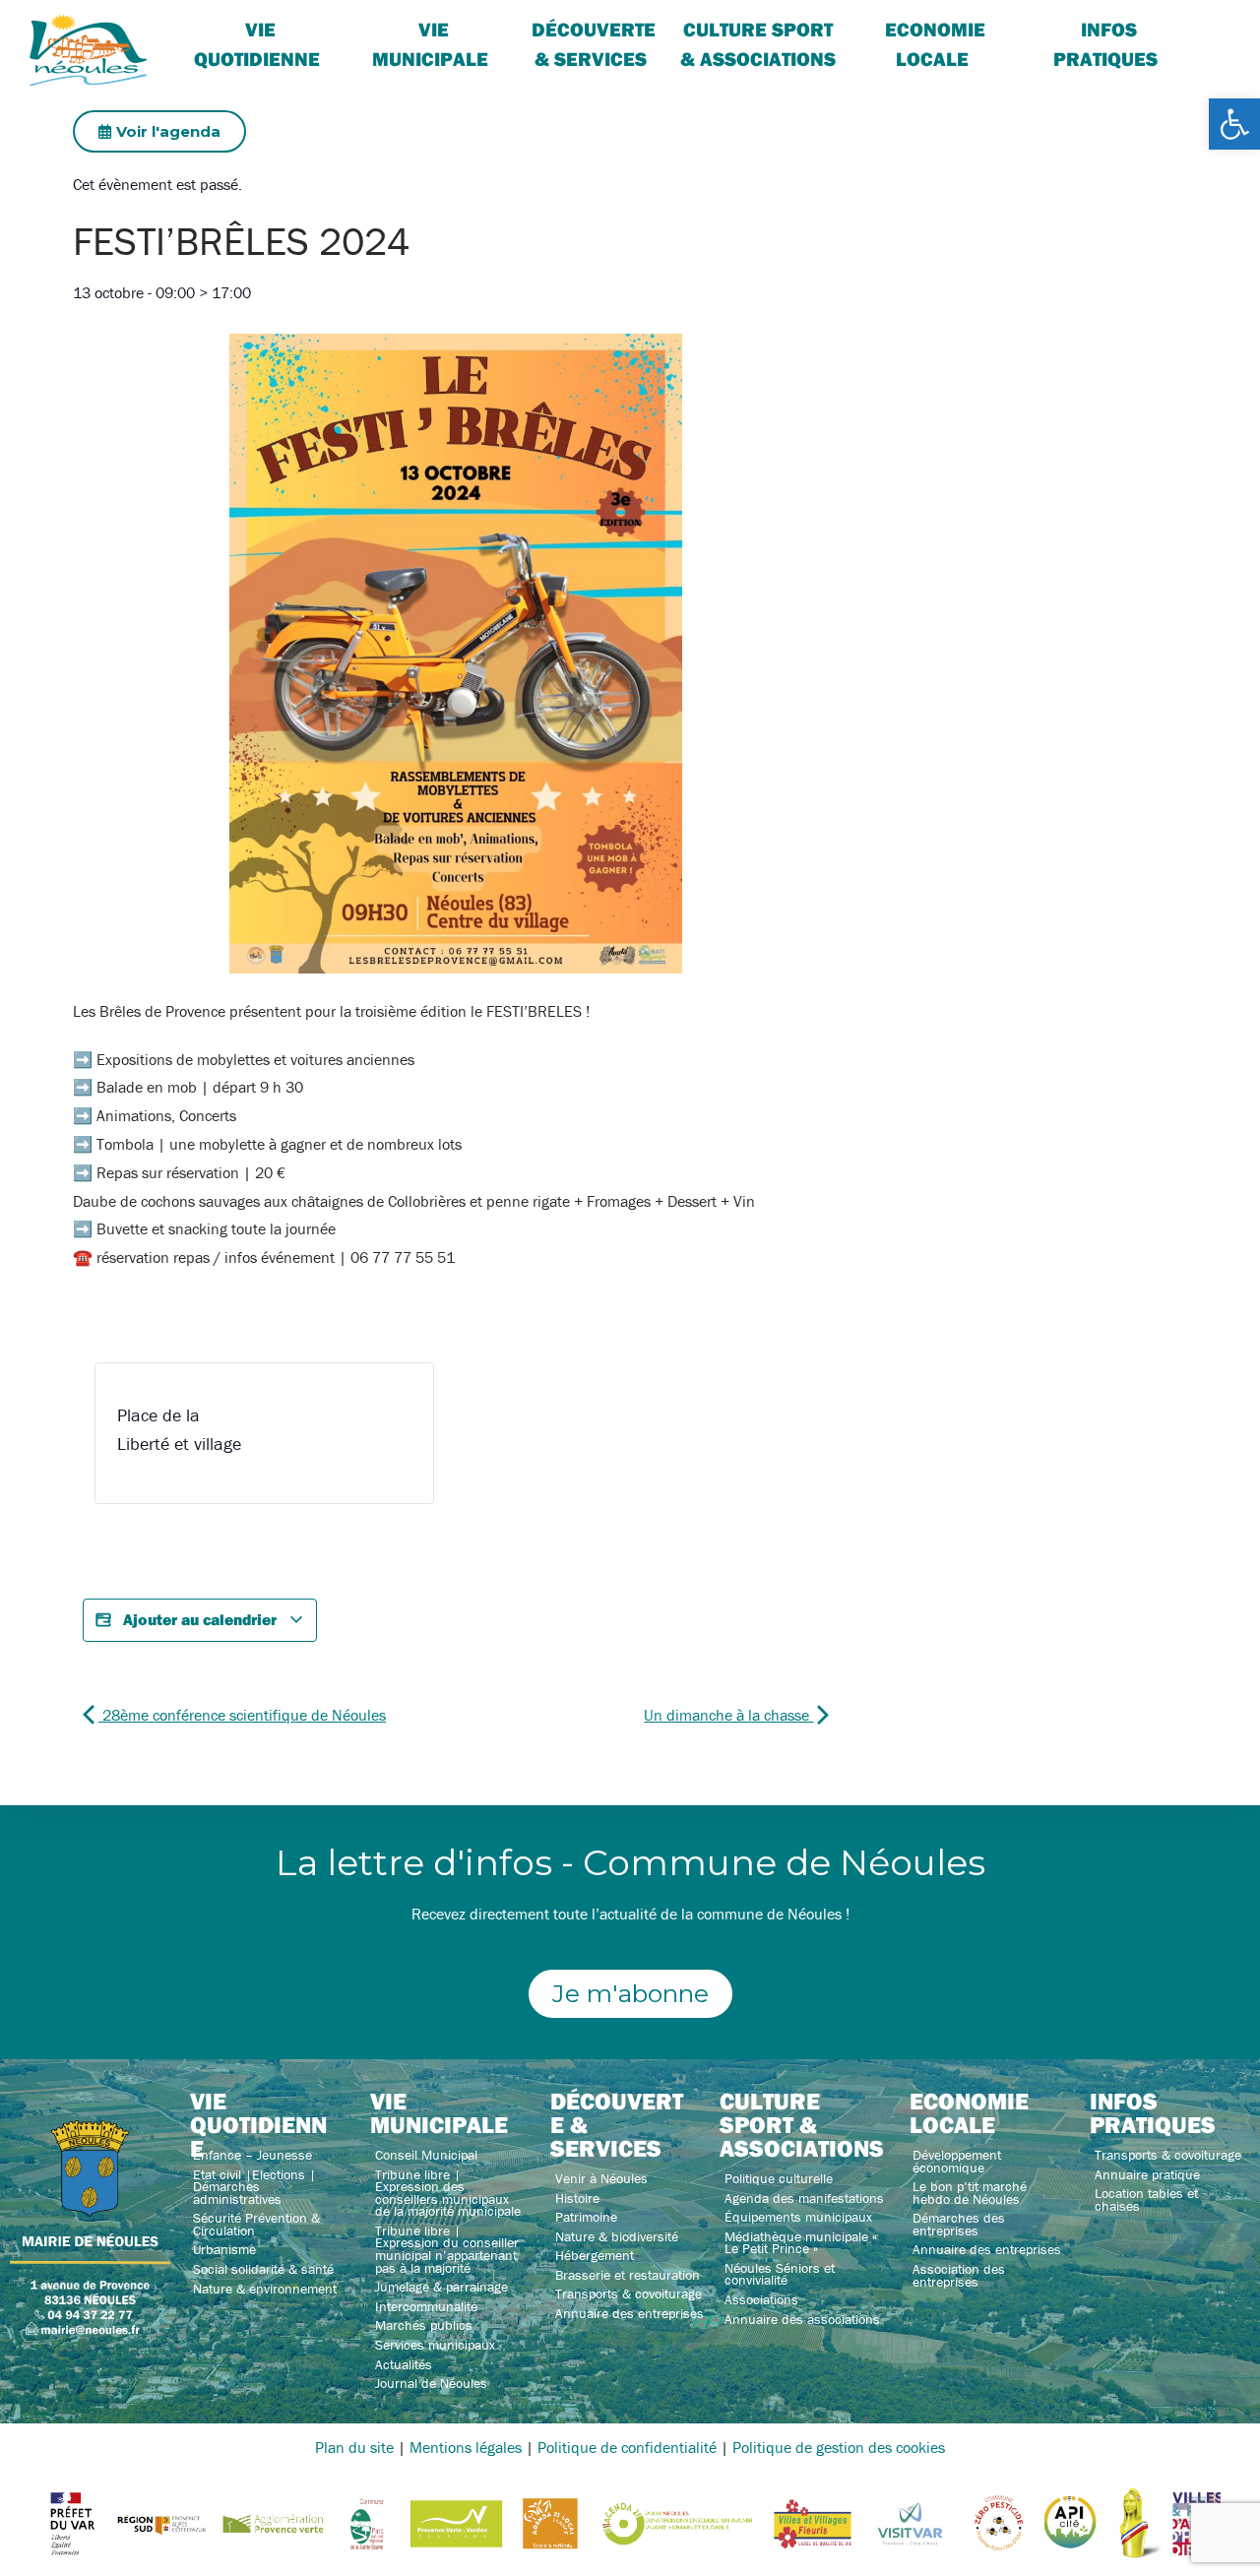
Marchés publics (424, 2325)
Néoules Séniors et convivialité (780, 2274)
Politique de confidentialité (627, 2447)
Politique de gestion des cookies (839, 2447)
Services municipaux (435, 2345)
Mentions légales (466, 2447)
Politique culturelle (779, 2178)
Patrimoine (586, 2217)
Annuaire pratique (1147, 2174)
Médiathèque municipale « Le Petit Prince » (801, 2243)
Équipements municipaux (798, 2217)
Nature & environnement (265, 2289)
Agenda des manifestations (804, 2198)
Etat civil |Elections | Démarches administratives (254, 2187)
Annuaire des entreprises (630, 2313)
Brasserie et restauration (628, 2275)
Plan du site (354, 2447)
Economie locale (935, 44)
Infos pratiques (1105, 44)
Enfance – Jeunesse (252, 2155)
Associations (761, 2299)
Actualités (404, 2364)
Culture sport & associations (758, 44)
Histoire (577, 2198)
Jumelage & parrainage (441, 2287)
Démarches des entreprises (959, 2224)
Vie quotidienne (257, 44)
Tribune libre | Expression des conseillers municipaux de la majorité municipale (448, 2193)
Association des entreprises (959, 2275)
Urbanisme (224, 2249)
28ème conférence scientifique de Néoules (242, 1715)
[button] (1234, 124)
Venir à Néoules (601, 2178)
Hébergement (595, 2255)
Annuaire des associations (802, 2319)
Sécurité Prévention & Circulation (256, 2224)
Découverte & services (594, 44)
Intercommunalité (426, 2306)
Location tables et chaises (1146, 2199)
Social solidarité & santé (263, 2269)
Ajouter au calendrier (200, 1619)
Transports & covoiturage (629, 2293)
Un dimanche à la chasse (728, 1715)
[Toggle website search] (1207, 29)
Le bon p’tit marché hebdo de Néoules (970, 2193)
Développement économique (957, 2161)
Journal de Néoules (431, 2383)
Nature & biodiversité (617, 2236)
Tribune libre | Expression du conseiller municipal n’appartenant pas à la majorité (447, 2249)
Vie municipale (439, 2112)
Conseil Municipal (426, 2155)
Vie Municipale (430, 44)
